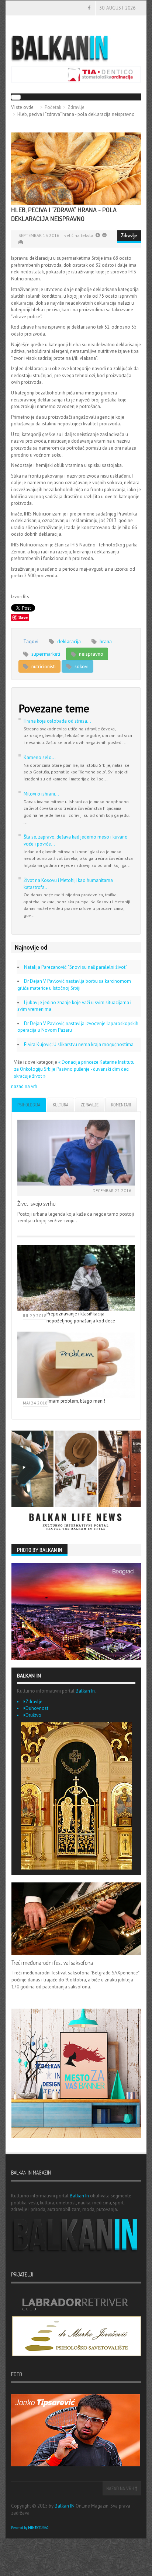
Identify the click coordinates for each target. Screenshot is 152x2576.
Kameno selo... (40, 757)
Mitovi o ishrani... (41, 794)
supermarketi (45, 654)
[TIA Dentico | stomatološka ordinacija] (76, 74)
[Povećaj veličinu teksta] (104, 235)
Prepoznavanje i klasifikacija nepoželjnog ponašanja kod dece (81, 1317)
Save (23, 617)
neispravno (90, 654)
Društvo (33, 1715)
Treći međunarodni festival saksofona (52, 1963)
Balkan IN (65, 2506)
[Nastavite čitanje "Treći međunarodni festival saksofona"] (76, 1919)
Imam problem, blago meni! (76, 1401)
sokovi (81, 666)
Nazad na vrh (121, 2488)
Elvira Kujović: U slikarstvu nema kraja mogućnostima (79, 1044)
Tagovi (31, 641)
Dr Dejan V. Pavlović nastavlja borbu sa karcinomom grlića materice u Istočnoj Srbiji (74, 985)
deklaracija (68, 641)
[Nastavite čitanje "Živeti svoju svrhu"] (76, 1153)
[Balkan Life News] (76, 1482)
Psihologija (29, 1105)
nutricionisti (43, 666)
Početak (53, 107)
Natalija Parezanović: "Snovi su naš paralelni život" (75, 967)
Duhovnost (37, 1708)
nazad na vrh (24, 1086)
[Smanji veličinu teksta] (98, 235)
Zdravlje (76, 107)
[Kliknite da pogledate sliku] (76, 169)
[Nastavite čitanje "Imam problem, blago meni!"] (76, 1365)
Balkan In (85, 1691)
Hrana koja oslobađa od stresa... (57, 721)
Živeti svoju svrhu (37, 1204)
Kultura (61, 1105)
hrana (105, 641)
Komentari (121, 1105)
